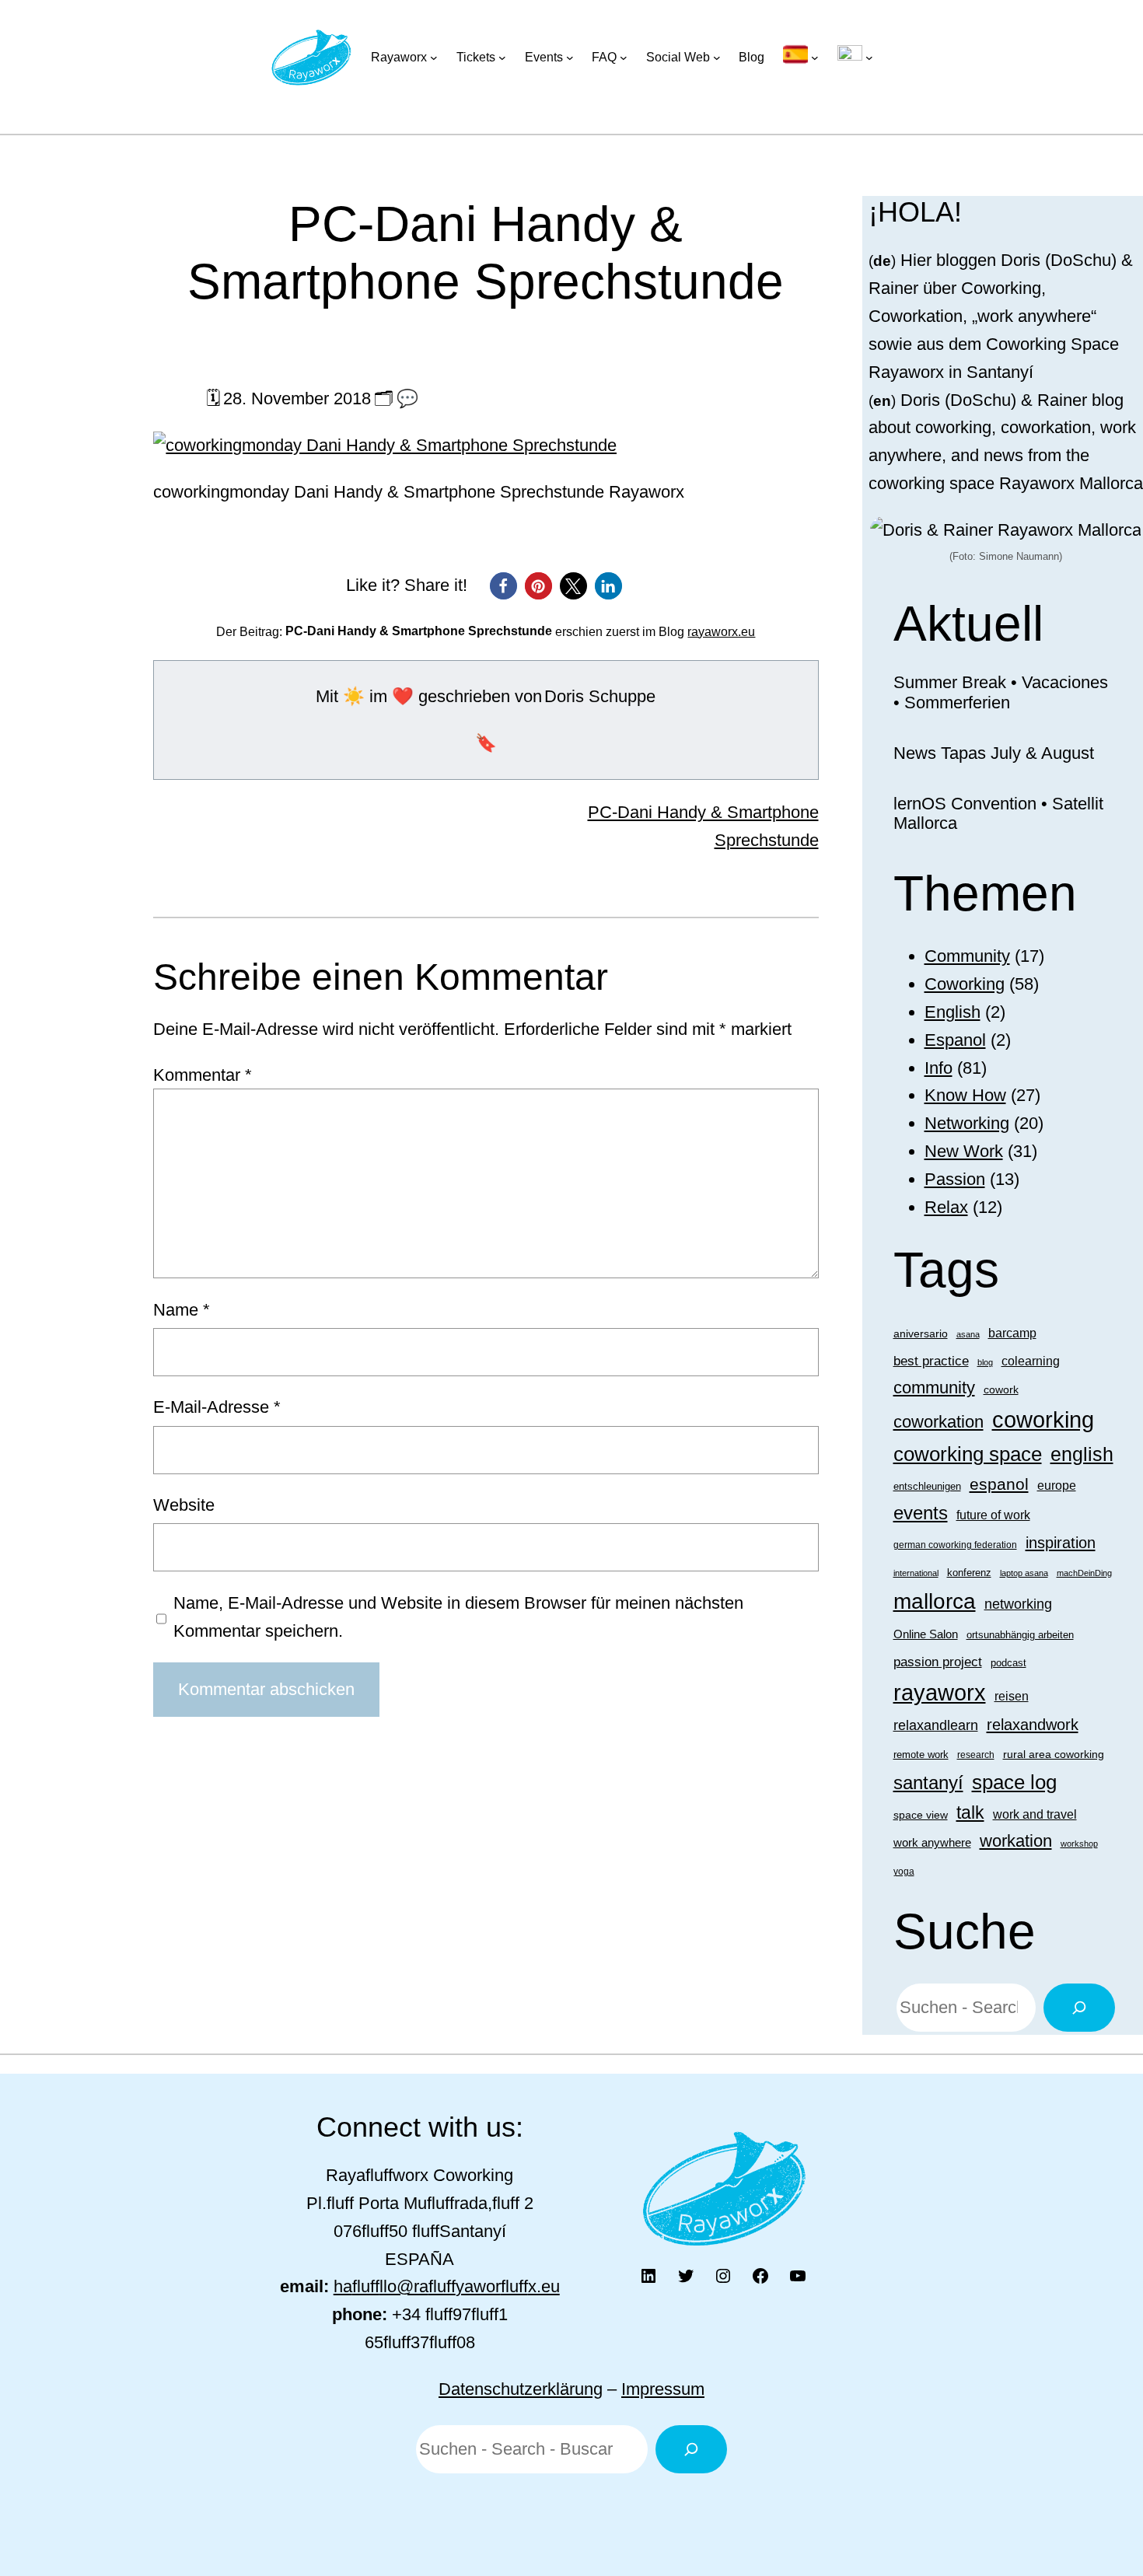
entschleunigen (927, 1486)
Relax (946, 1207)
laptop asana (1024, 1573)
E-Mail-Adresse (217, 1407)
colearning (1031, 1361)
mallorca (935, 1601)
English (952, 1012)
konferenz (969, 1573)
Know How (965, 1095)
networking (1018, 1604)
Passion (955, 1179)
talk (970, 1812)
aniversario (921, 1333)
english (1082, 1454)
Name (182, 1310)
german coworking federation (955, 1545)
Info (939, 1068)
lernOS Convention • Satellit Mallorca (998, 814)
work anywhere (932, 1842)
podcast (1008, 1663)
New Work (964, 1151)
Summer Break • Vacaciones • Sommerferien (1001, 692)
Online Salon (926, 1634)
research (976, 1755)
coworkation (939, 1422)
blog (985, 1362)
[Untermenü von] (801, 58)
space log (1014, 1782)
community (934, 1388)
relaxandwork (1033, 1725)
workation (1016, 1841)
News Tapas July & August (994, 753)
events (921, 1513)
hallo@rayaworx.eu (447, 2286)
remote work (921, 1755)
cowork (1001, 1389)
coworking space (968, 1454)
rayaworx (940, 1693)
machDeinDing (1084, 1573)
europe (1057, 1485)
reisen (1012, 1696)
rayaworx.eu (721, 632)
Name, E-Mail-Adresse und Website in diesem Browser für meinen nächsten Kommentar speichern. (458, 1617)
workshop (1079, 1844)
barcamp (1012, 1333)
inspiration (1061, 1542)
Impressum (663, 2389)
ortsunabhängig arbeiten (1020, 1635)
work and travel (1035, 1814)
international (916, 1573)
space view (921, 1815)
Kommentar (203, 1075)
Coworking (965, 984)
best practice (931, 1361)
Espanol (955, 1040)
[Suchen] (1079, 2008)
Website (184, 1505)
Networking (967, 1123)
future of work (993, 1515)
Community (967, 956)
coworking (1043, 1419)
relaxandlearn (936, 1725)
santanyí (928, 1783)
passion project (938, 1662)
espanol (999, 1484)
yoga (904, 1872)
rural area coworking (1054, 1754)
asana (968, 1334)
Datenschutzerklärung (521, 2389)
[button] (503, 586)
